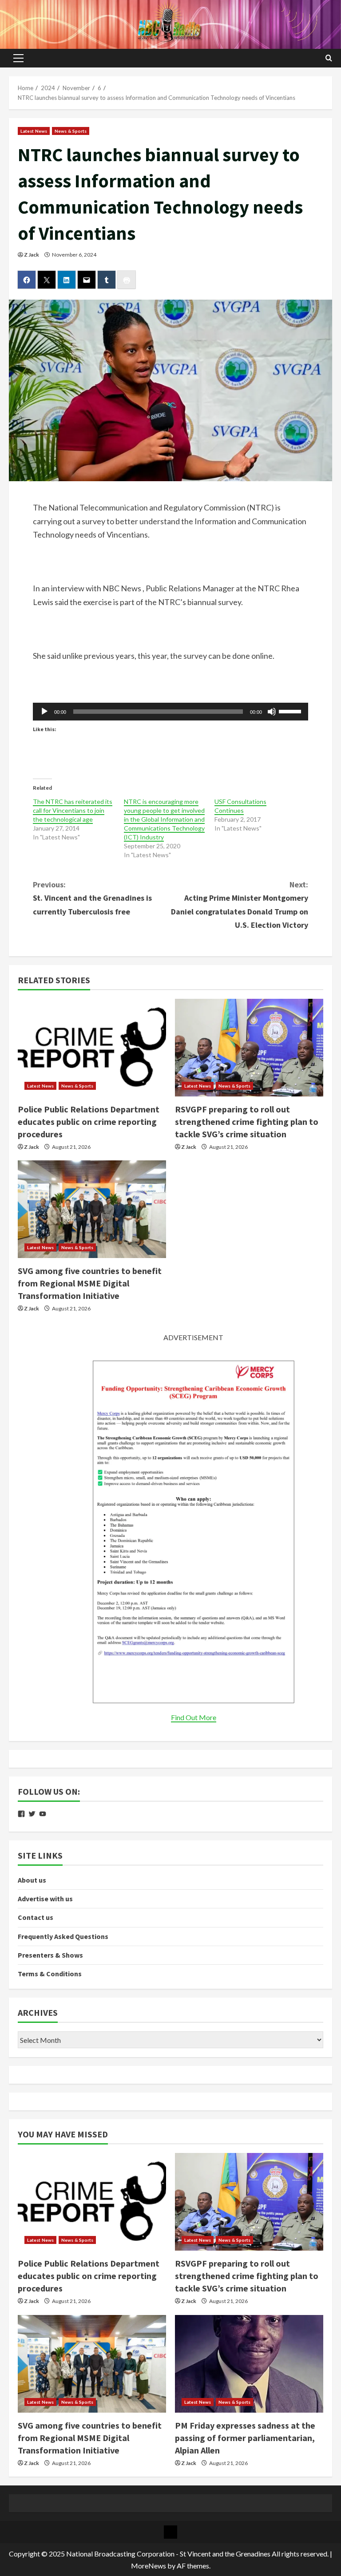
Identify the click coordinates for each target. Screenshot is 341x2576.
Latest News (34, 131)
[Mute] (272, 712)
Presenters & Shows (50, 1955)
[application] (170, 712)
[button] (18, 58)
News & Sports (71, 131)
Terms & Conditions (50, 1974)
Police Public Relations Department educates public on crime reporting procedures (89, 1122)
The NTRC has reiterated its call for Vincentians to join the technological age (73, 810)
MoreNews (149, 2566)
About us (32, 1880)
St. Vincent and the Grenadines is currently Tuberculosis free (92, 898)
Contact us (36, 1917)
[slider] (291, 711)
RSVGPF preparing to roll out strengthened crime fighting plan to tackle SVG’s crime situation (247, 1122)
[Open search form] (329, 58)
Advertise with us (45, 1899)
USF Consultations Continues (240, 806)
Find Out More (194, 1717)
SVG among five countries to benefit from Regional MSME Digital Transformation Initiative (90, 1283)
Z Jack (32, 255)
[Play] (44, 712)
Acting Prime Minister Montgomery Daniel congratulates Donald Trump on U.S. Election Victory (240, 905)
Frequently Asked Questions (63, 1936)
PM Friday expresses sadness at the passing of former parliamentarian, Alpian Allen (245, 2438)
